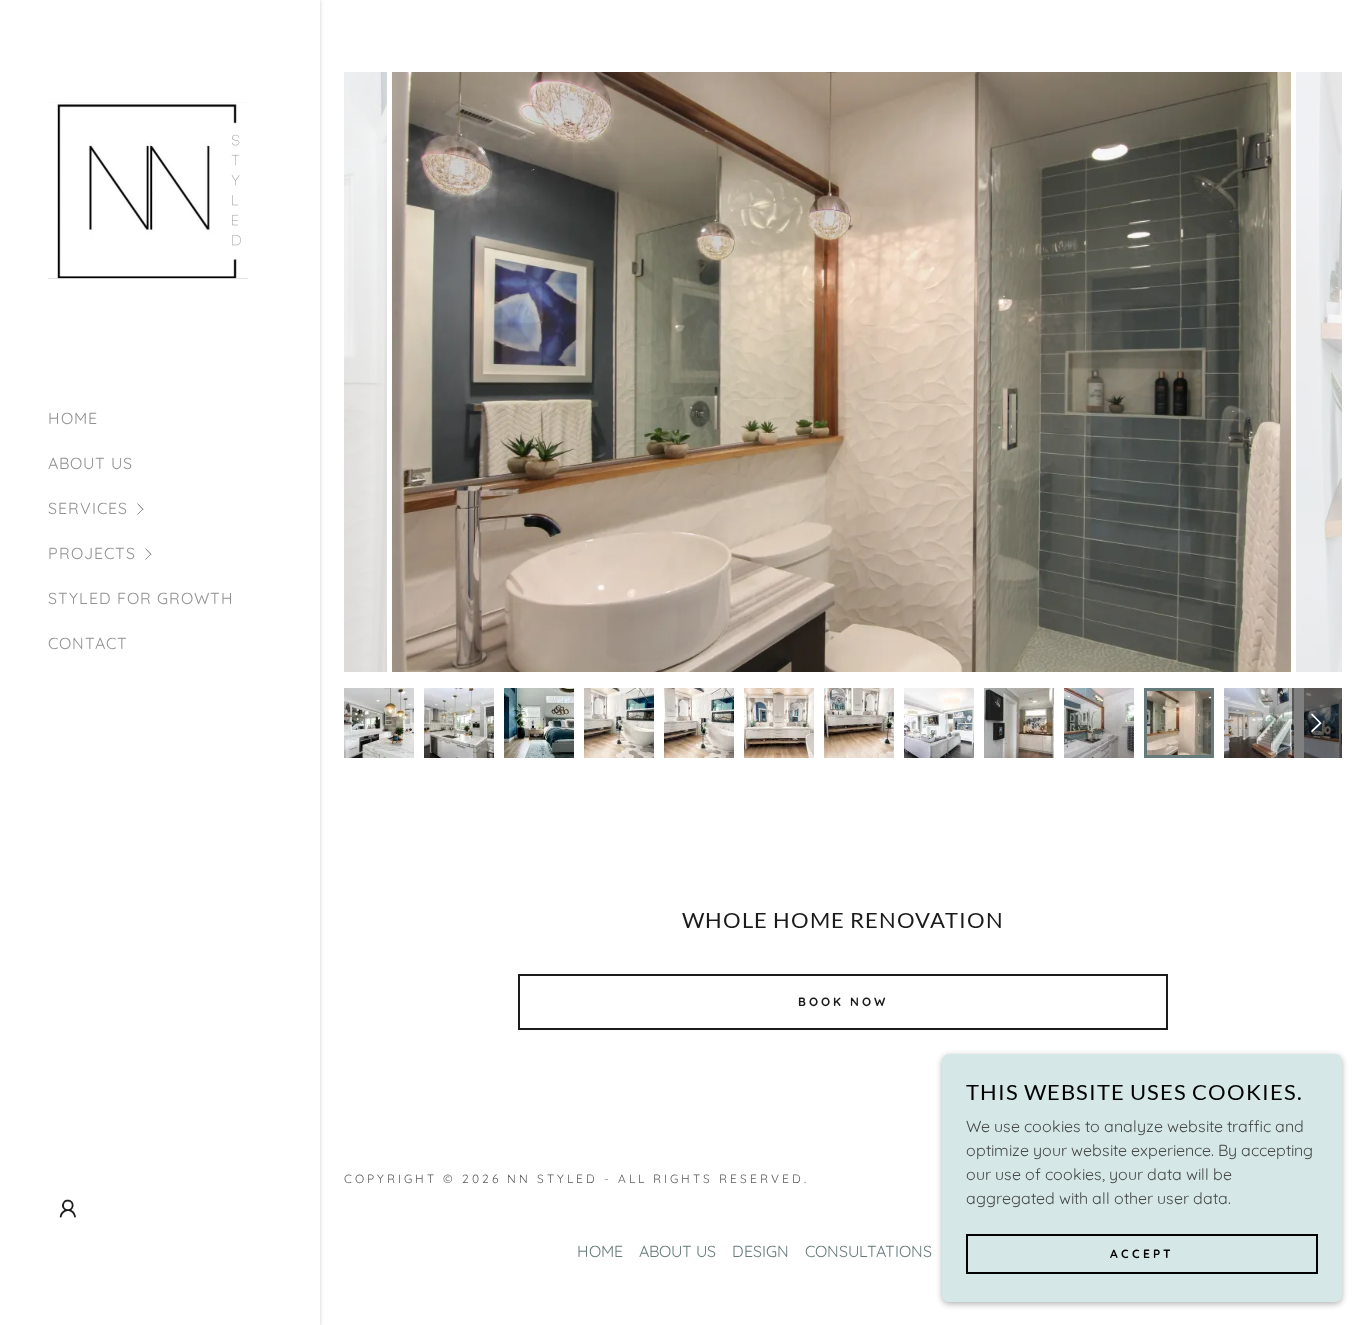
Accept (1142, 1253)
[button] (184, 508)
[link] (148, 194)
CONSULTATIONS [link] (868, 1251)
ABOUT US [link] (90, 463)
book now (843, 1001)
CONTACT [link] (88, 643)
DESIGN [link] (760, 1251)
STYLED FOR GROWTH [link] (141, 598)
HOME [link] (73, 418)
